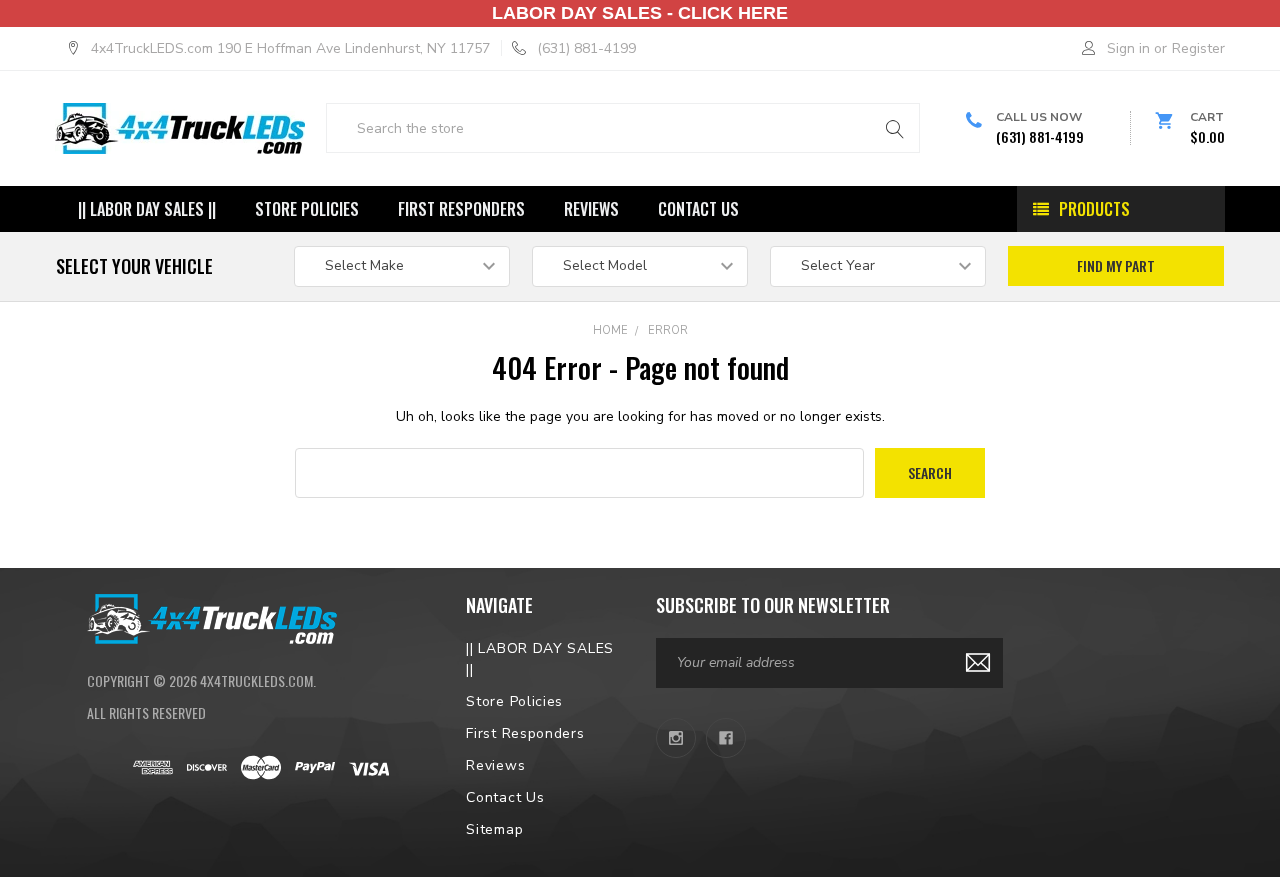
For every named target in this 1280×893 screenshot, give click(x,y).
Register (1198, 48)
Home (610, 330)
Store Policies (307, 209)
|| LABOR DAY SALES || (147, 209)
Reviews (591, 209)
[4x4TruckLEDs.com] (212, 617)
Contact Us (698, 209)
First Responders (461, 209)
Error (668, 330)
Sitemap (494, 829)
